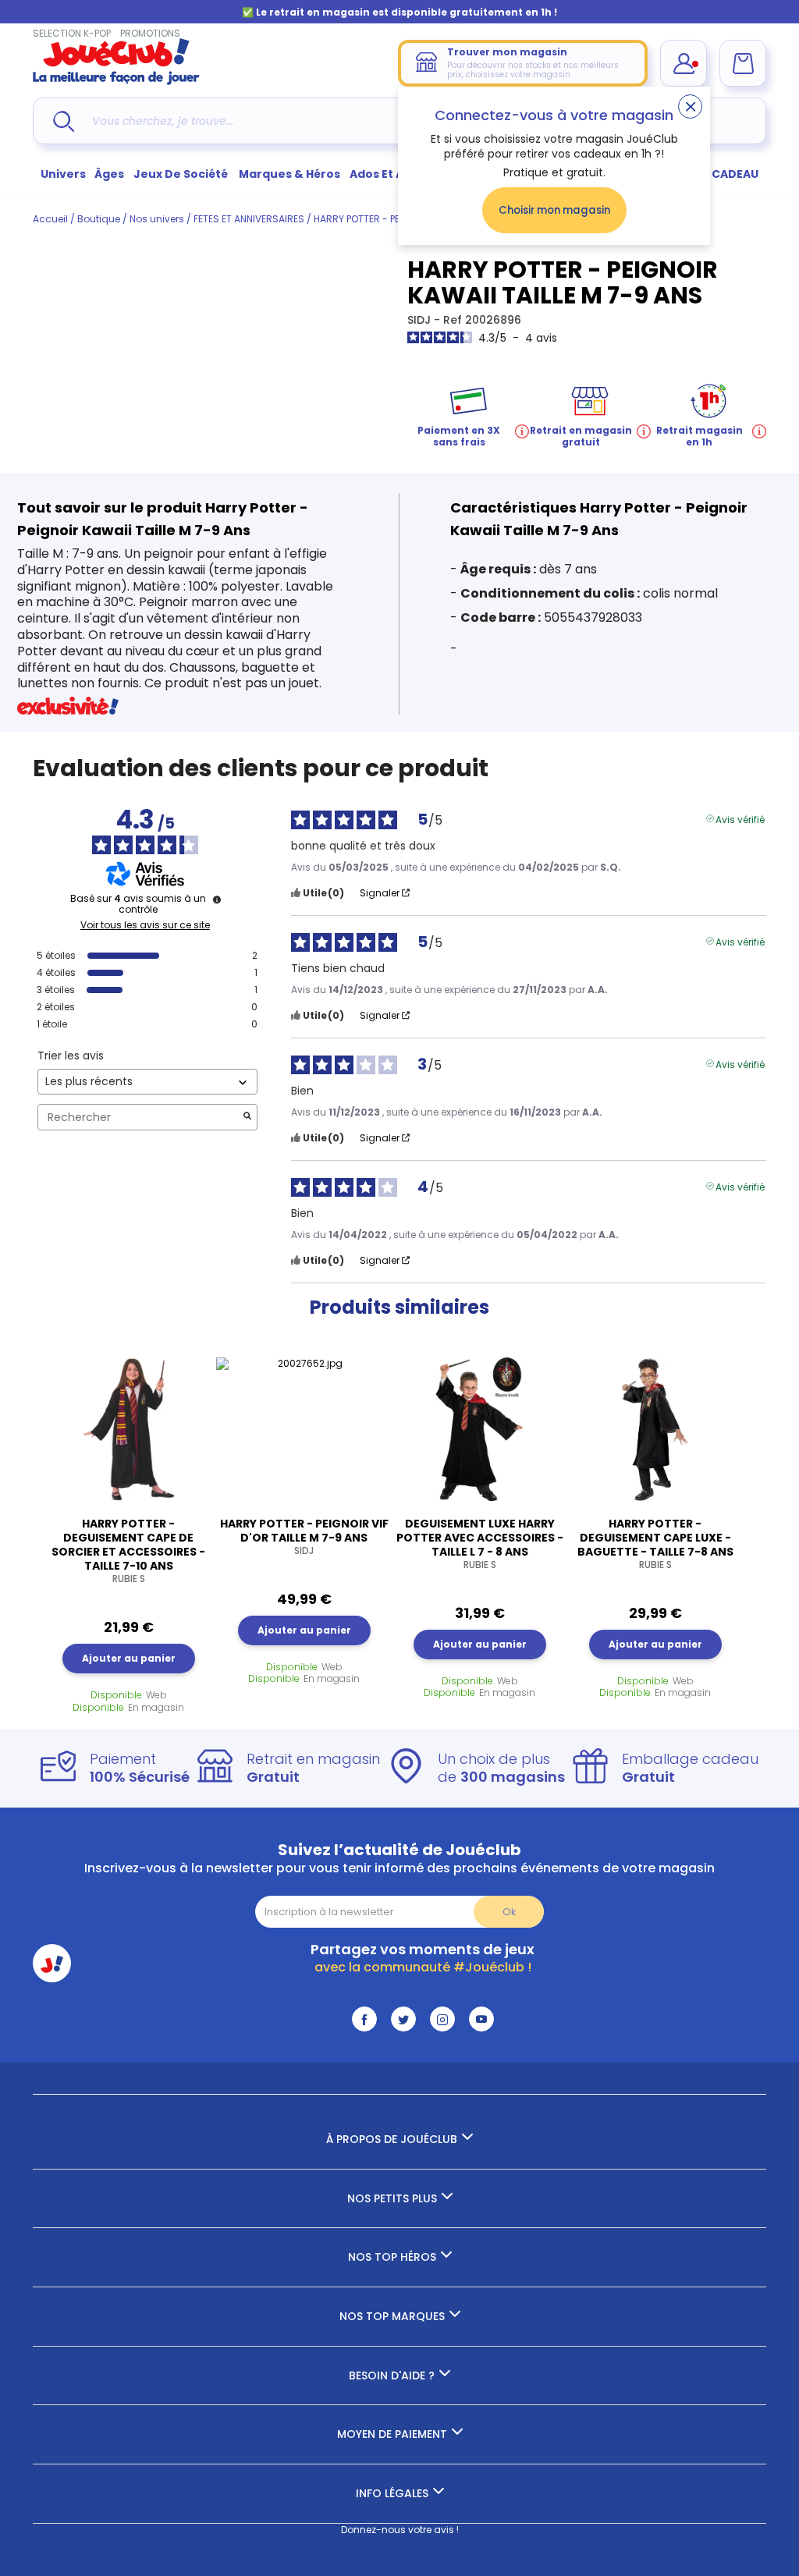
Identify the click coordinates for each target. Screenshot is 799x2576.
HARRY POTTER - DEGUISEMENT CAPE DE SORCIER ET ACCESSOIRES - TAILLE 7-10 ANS (128, 1551)
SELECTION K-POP (72, 33)
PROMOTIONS (150, 33)
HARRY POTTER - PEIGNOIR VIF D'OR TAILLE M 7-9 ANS (304, 1537)
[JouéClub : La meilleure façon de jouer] (116, 82)
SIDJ (421, 320)
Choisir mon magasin (554, 210)
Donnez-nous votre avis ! (400, 2530)
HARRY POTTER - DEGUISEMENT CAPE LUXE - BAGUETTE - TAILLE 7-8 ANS (655, 1544)
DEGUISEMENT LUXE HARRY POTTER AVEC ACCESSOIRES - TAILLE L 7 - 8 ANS (480, 1544)
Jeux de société (182, 174)
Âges (109, 174)
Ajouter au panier (129, 1658)
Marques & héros (289, 174)
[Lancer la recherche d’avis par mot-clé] (247, 1118)
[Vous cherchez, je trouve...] (64, 121)
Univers (63, 174)
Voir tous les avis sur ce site (145, 925)
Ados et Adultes (396, 174)
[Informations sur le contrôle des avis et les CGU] (217, 899)
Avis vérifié (740, 818)
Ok (509, 1912)
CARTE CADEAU (715, 174)
